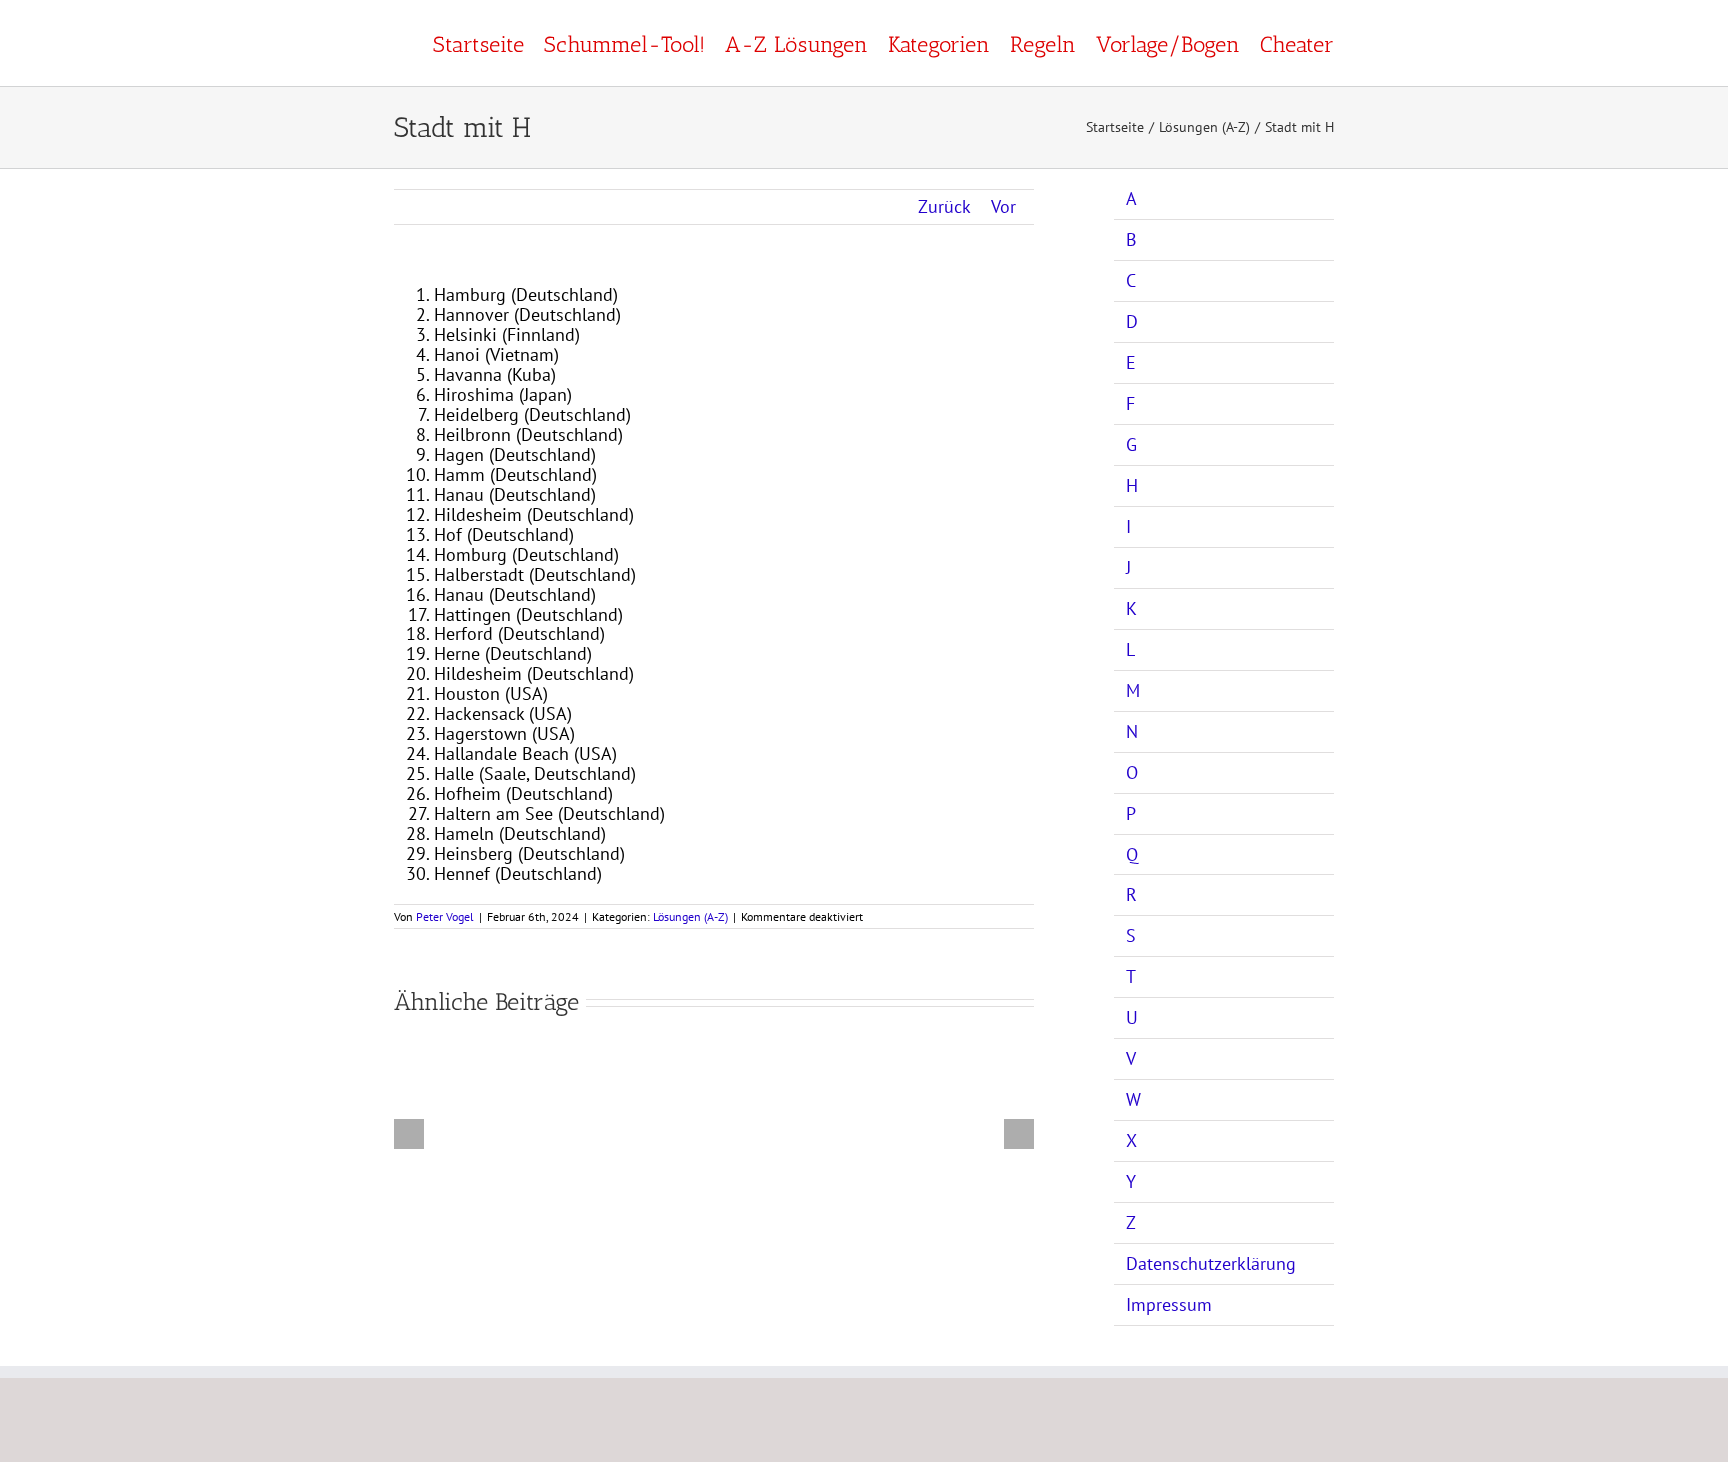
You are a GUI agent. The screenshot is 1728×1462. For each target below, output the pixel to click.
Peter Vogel (445, 916)
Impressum (1169, 1304)
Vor (1003, 206)
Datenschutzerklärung (1211, 1263)
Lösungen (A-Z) (690, 916)
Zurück (944, 206)
